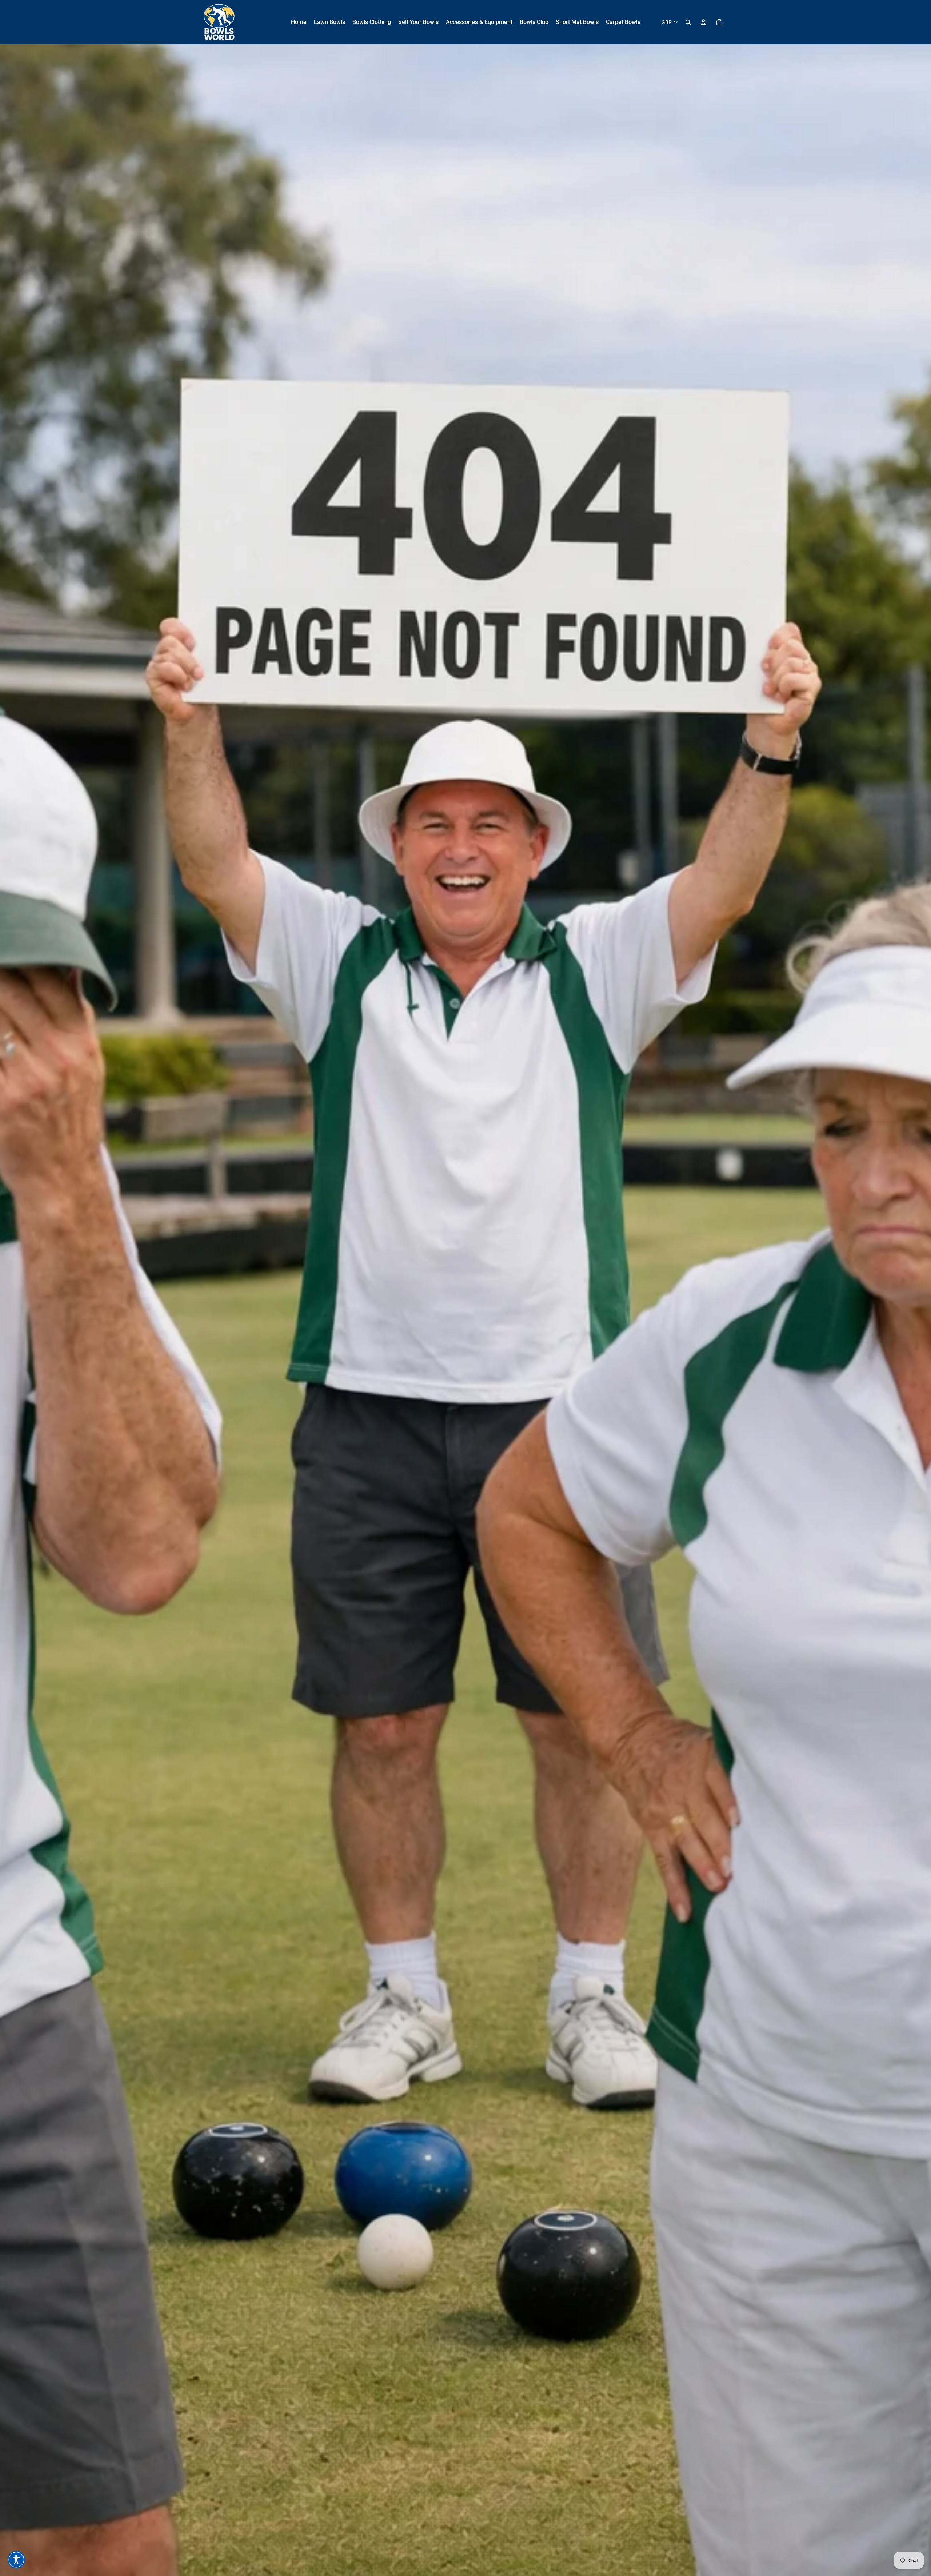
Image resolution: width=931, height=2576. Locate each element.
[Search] (688, 22)
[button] (16, 2560)
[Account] (703, 22)
